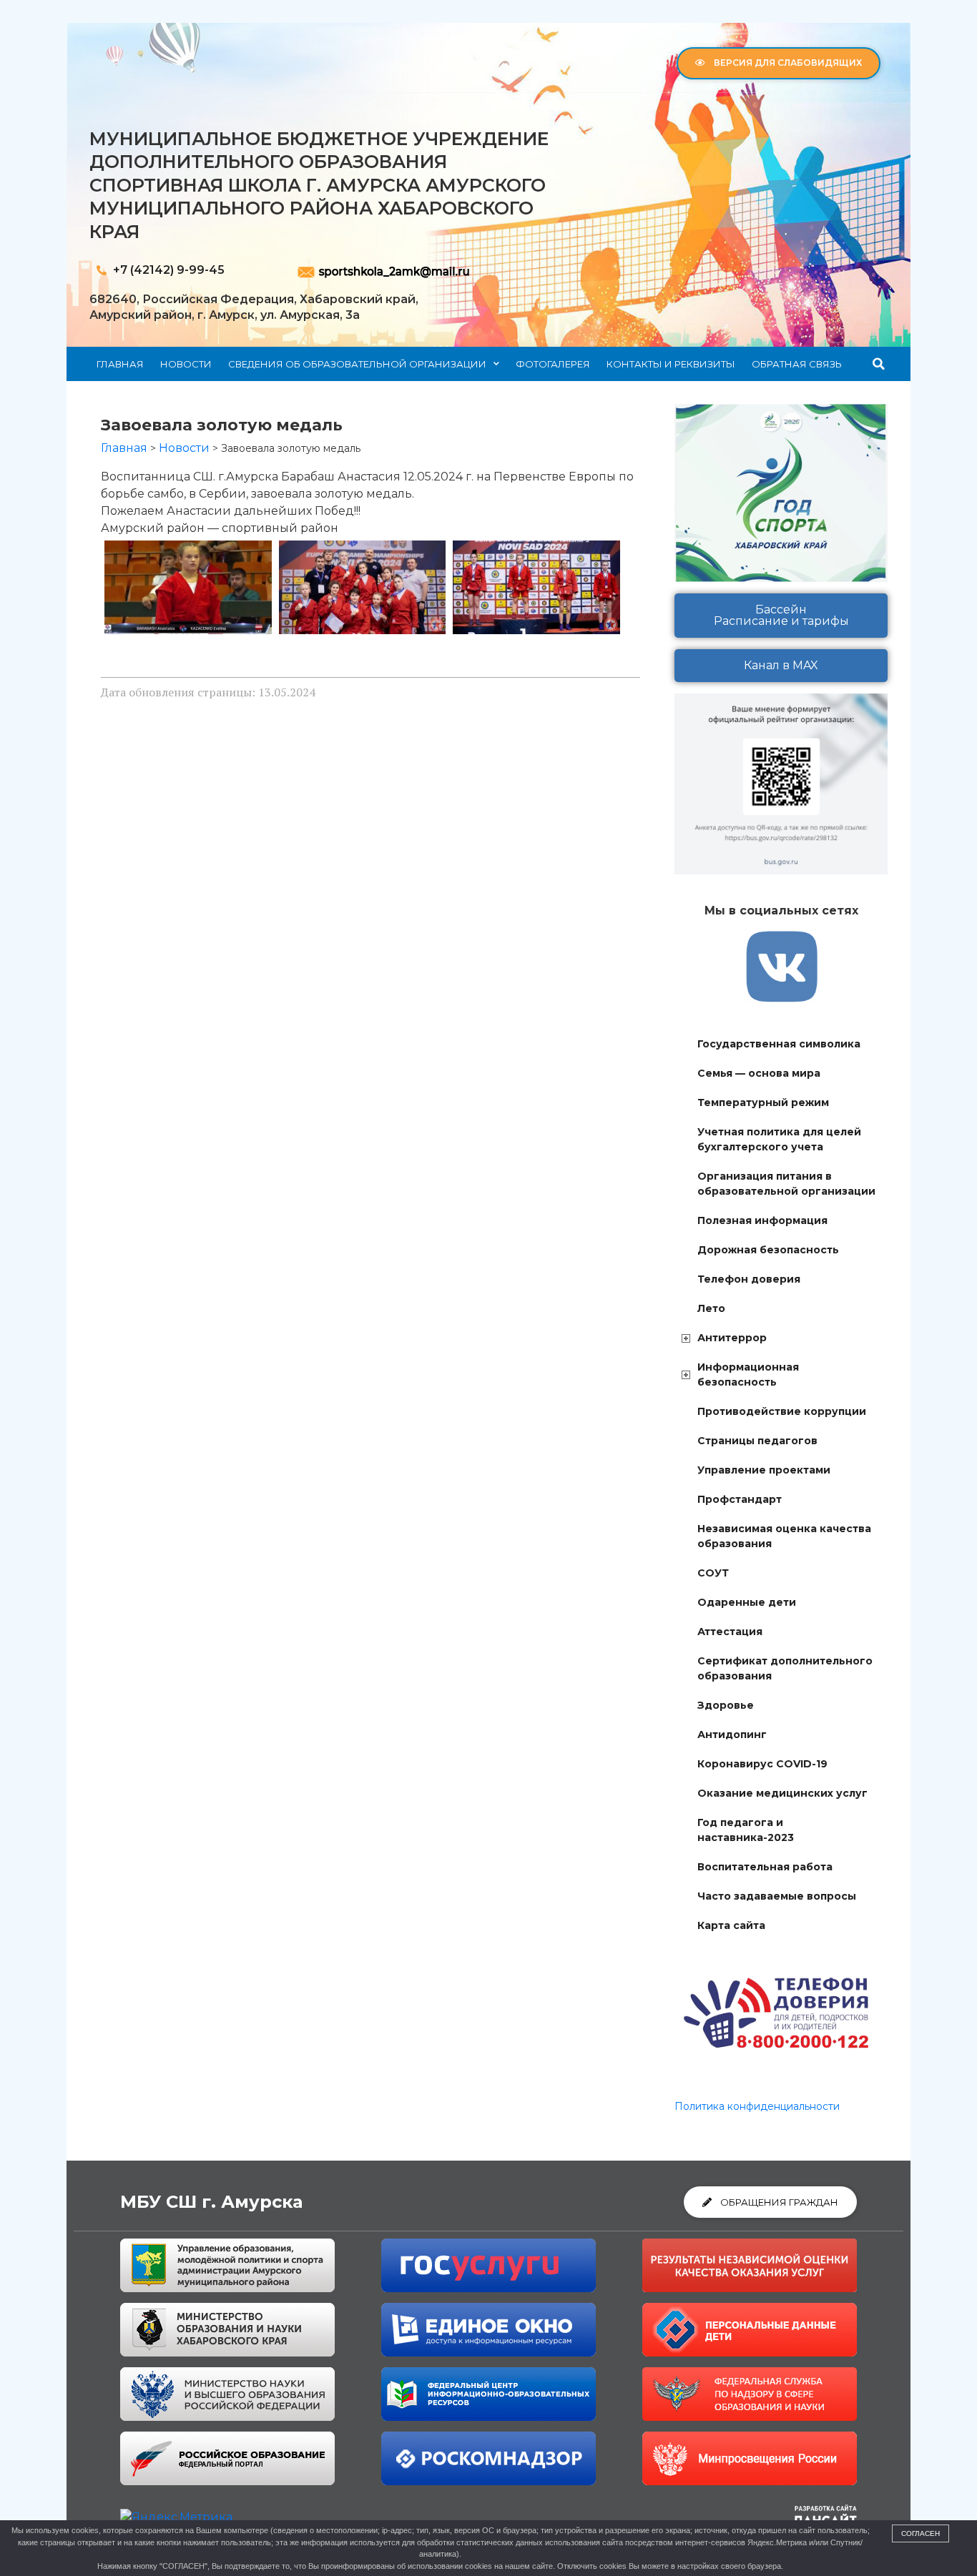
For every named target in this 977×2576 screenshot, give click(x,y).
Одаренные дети (747, 1602)
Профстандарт (740, 1499)
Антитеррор (732, 1338)
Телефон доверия (749, 1279)
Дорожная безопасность (768, 1250)
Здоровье (726, 1705)
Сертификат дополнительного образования (785, 1668)
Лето (711, 1308)
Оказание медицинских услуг (782, 1793)
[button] (879, 364)
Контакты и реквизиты (671, 364)
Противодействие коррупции (782, 1411)
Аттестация (730, 1632)
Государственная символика (779, 1044)
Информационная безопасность (748, 1375)
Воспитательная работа (765, 1867)
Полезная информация (762, 1220)
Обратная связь (797, 364)
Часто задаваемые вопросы (777, 1896)
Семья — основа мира (759, 1073)
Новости (186, 364)
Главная (120, 364)
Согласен (920, 2533)
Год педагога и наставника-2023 (746, 1830)
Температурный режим (763, 1102)
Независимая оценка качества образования (784, 1536)
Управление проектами (764, 1470)
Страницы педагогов (757, 1441)
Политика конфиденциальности (757, 2106)
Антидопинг (732, 1734)
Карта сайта (731, 1925)
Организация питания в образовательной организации (786, 1184)
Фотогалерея (553, 364)
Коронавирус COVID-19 (762, 1764)
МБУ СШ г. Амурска (211, 2202)
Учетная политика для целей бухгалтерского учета (779, 1139)
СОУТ (713, 1573)
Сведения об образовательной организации (357, 364)
